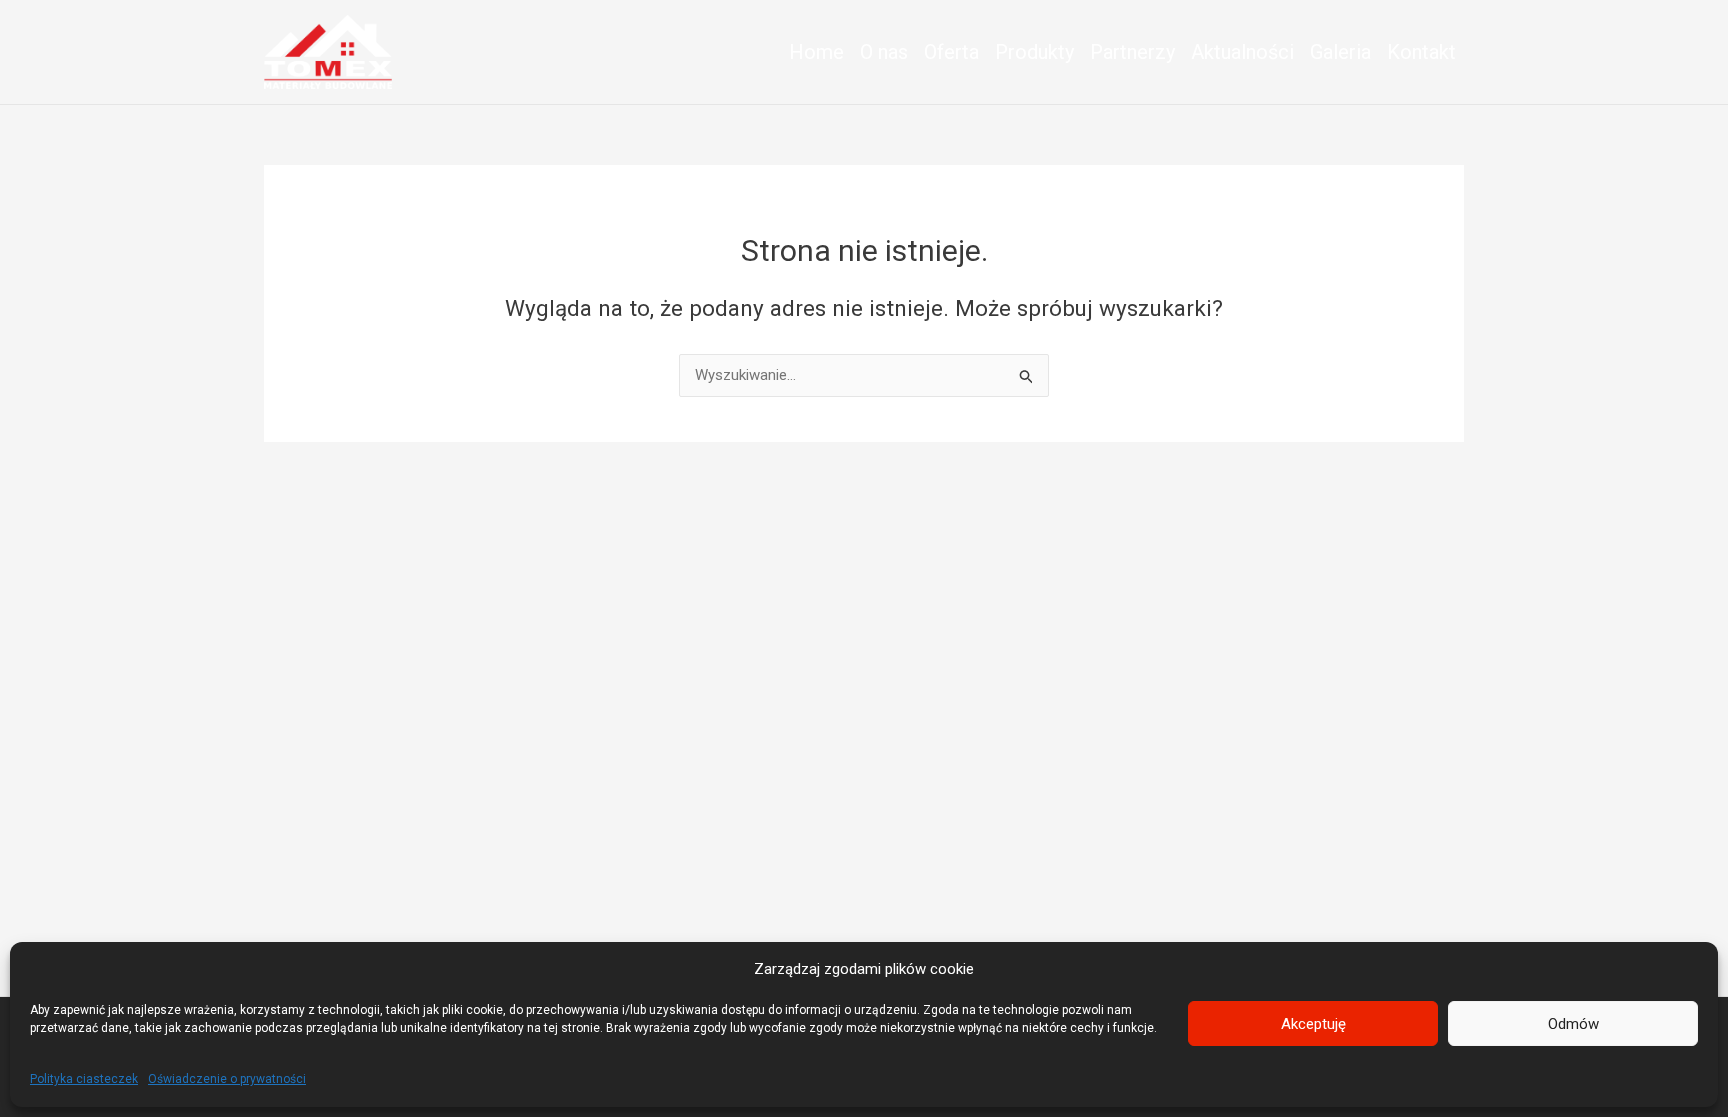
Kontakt (1421, 52)
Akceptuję (1313, 1024)
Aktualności (1242, 52)
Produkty (1034, 52)
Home (816, 52)
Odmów (1573, 1024)
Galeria (1340, 52)
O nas (884, 52)
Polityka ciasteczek (84, 1079)
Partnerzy (1132, 52)
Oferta (951, 52)
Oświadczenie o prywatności (227, 1079)
